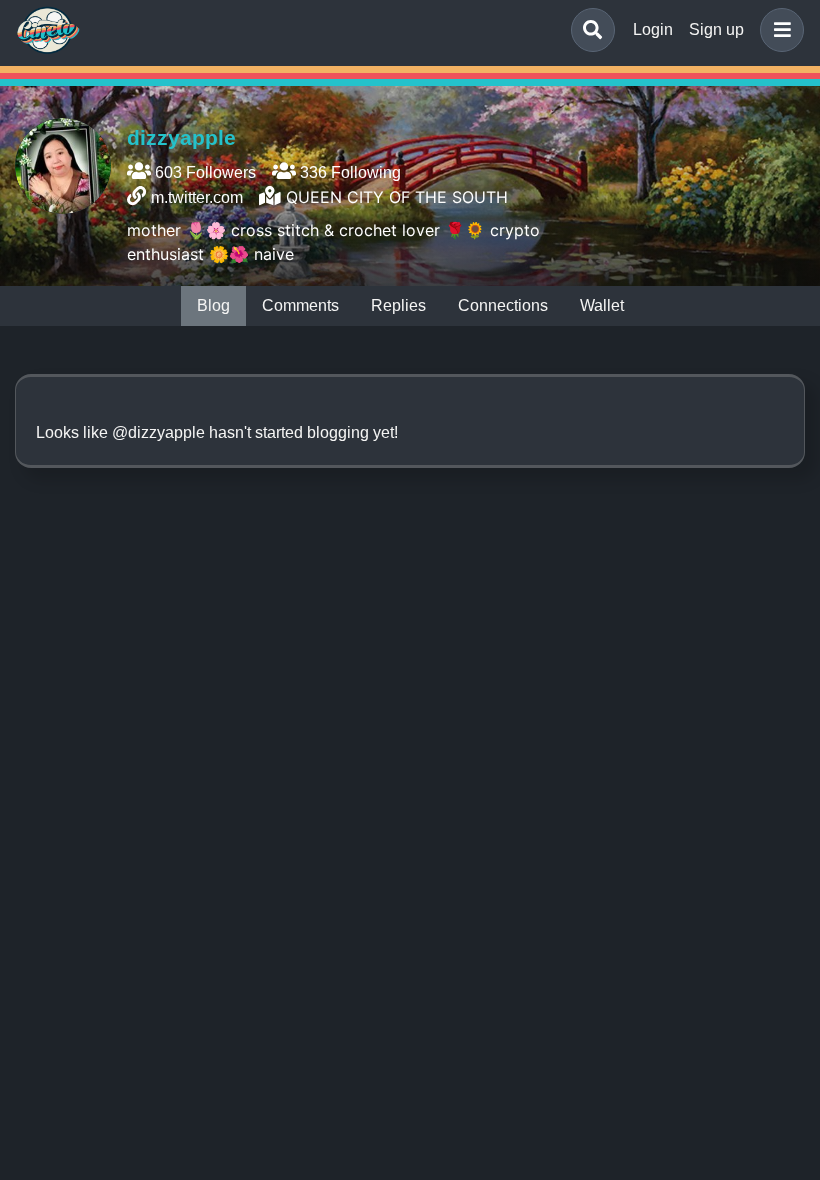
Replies (398, 305)
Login (653, 29)
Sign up (716, 29)
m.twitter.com (197, 197)
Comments (300, 305)
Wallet (602, 305)
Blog (213, 305)
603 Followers (203, 172)
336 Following (348, 172)
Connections (503, 305)
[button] (778, 30)
